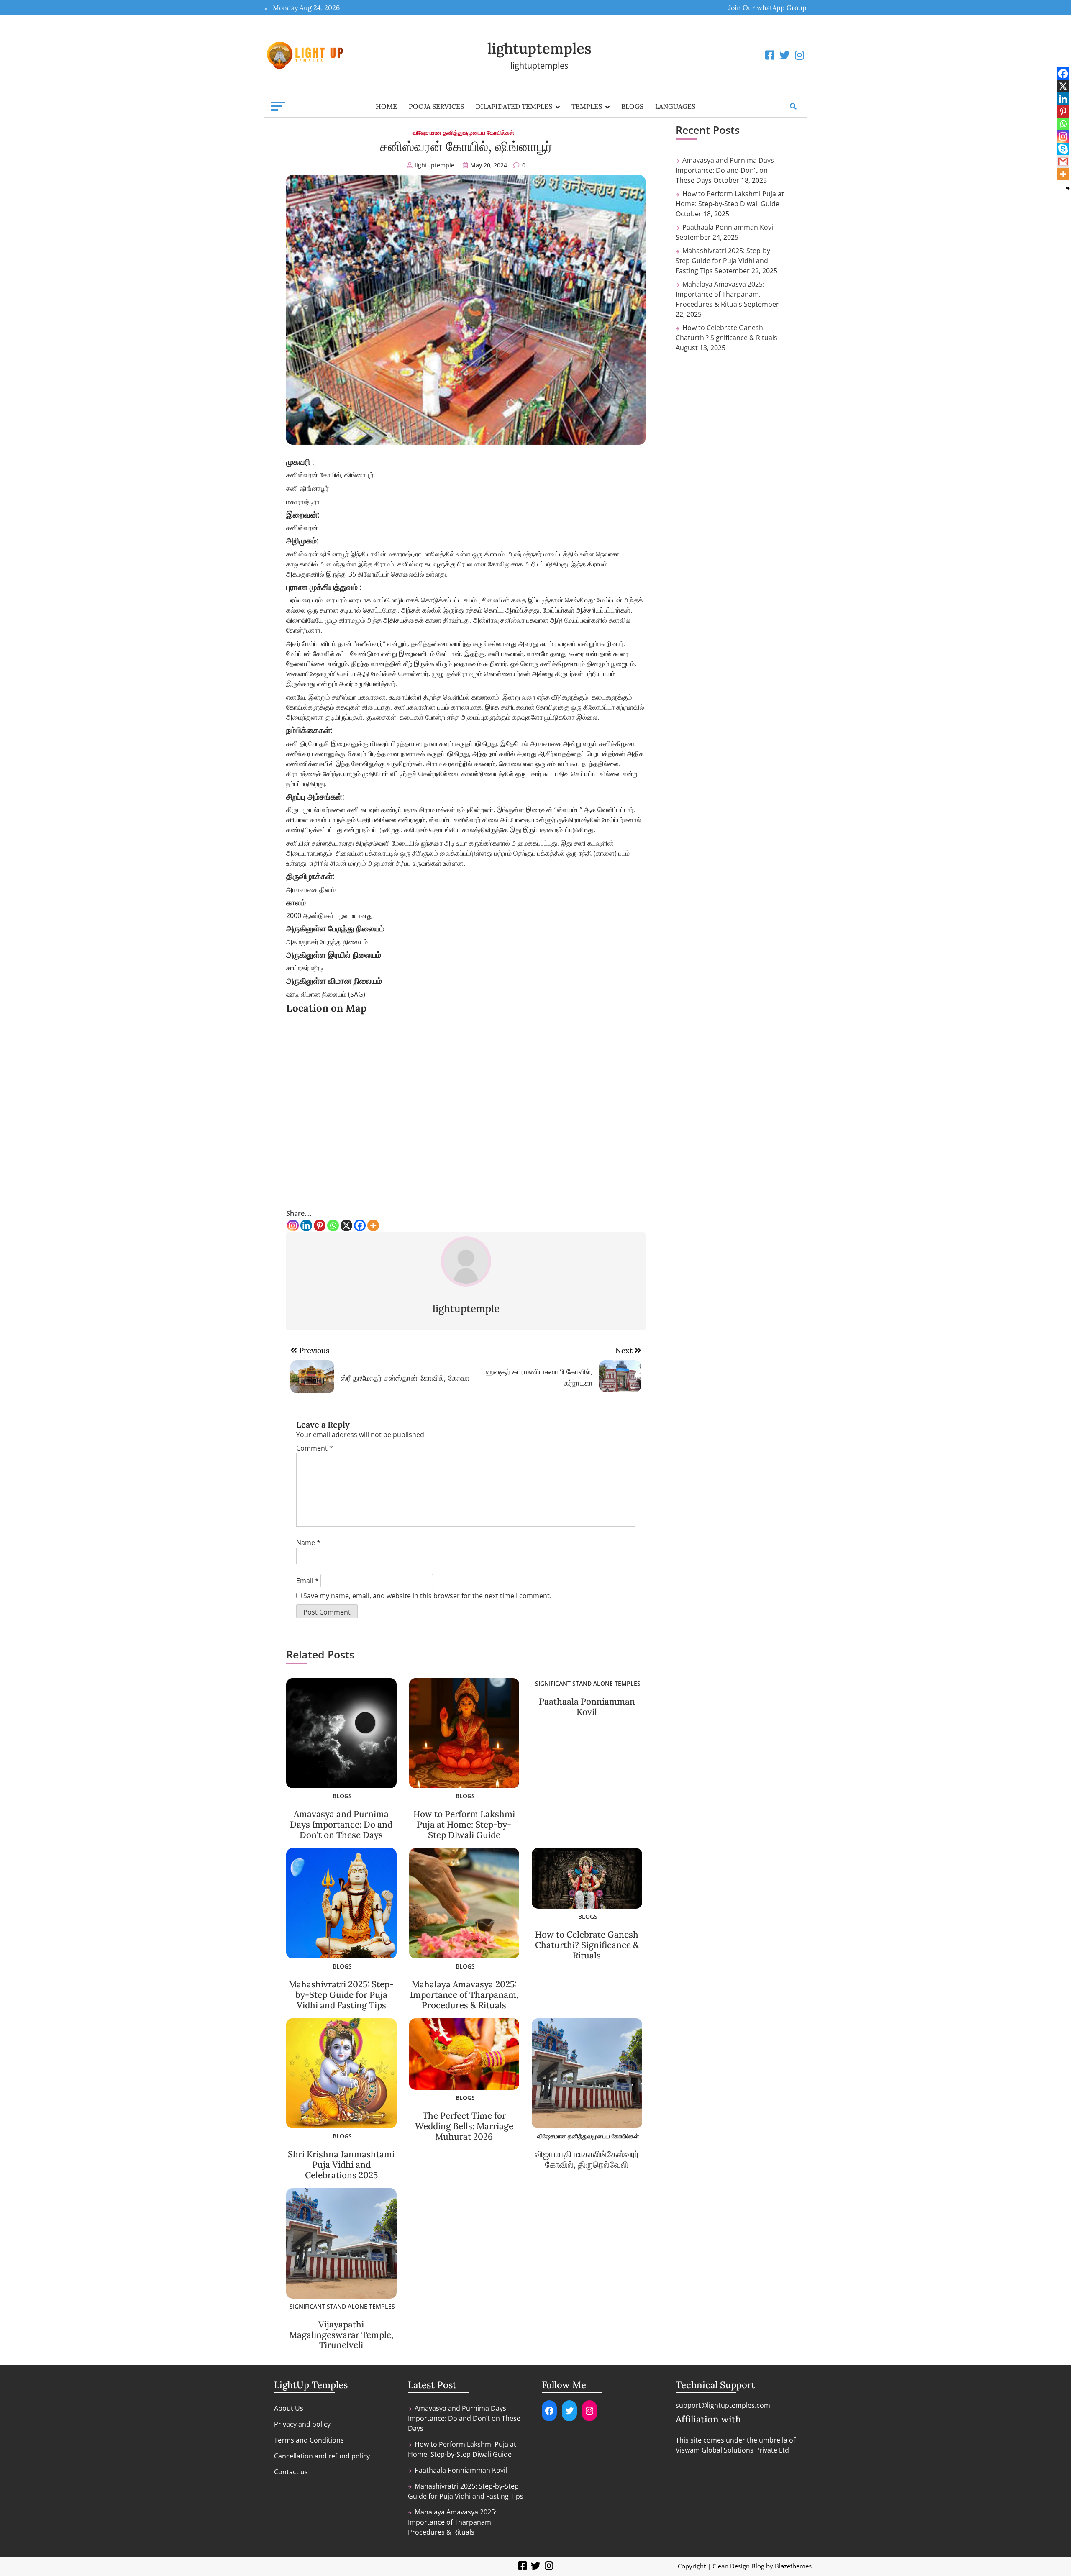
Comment (315, 1448)
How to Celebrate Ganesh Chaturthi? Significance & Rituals (587, 1945)
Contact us (291, 2472)
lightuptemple (434, 165)
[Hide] (1068, 188)
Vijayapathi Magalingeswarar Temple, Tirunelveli (341, 2335)
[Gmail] (1063, 161)
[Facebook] (360, 1225)
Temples (587, 106)
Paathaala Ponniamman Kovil (587, 1707)
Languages (675, 106)
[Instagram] (293, 1225)
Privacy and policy (302, 2424)
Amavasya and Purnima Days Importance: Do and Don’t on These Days (341, 1824)
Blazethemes (793, 2566)
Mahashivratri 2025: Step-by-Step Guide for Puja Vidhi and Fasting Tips (341, 1995)
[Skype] (1063, 149)
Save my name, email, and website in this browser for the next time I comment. (427, 1596)
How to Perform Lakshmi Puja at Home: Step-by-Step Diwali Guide (464, 1824)
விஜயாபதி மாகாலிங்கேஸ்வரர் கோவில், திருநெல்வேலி (587, 2159)
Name (308, 1543)
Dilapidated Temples (514, 106)
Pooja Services (436, 106)
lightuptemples (539, 48)
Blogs (632, 106)
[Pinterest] (320, 1225)
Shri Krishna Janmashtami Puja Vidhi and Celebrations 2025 (341, 2165)
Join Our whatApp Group (767, 8)
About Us (289, 2408)
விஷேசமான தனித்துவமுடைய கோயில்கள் (463, 132)
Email (307, 1581)
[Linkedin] (306, 1225)
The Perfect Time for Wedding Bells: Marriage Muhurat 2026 (464, 2126)
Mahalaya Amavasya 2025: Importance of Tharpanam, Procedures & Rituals (464, 1995)
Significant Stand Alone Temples (588, 1683)
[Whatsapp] (333, 1225)
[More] (373, 1225)
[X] (346, 1225)
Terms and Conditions (309, 2440)
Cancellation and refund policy (322, 2456)
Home (386, 106)
